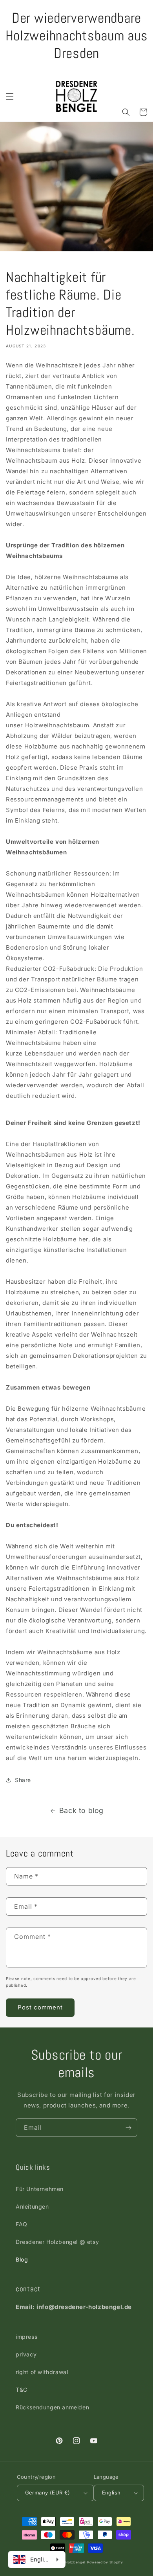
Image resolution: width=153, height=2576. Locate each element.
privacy (26, 2354)
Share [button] (23, 1780)
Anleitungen (32, 2206)
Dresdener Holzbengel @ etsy (57, 2242)
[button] (10, 96)
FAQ (22, 2224)
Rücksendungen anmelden (52, 2407)
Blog (22, 2259)
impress (26, 2337)
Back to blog (81, 1810)
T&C (22, 2390)
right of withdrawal (42, 2372)
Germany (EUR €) (48, 2492)
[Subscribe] (128, 2128)
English (111, 2492)
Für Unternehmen (40, 2189)
